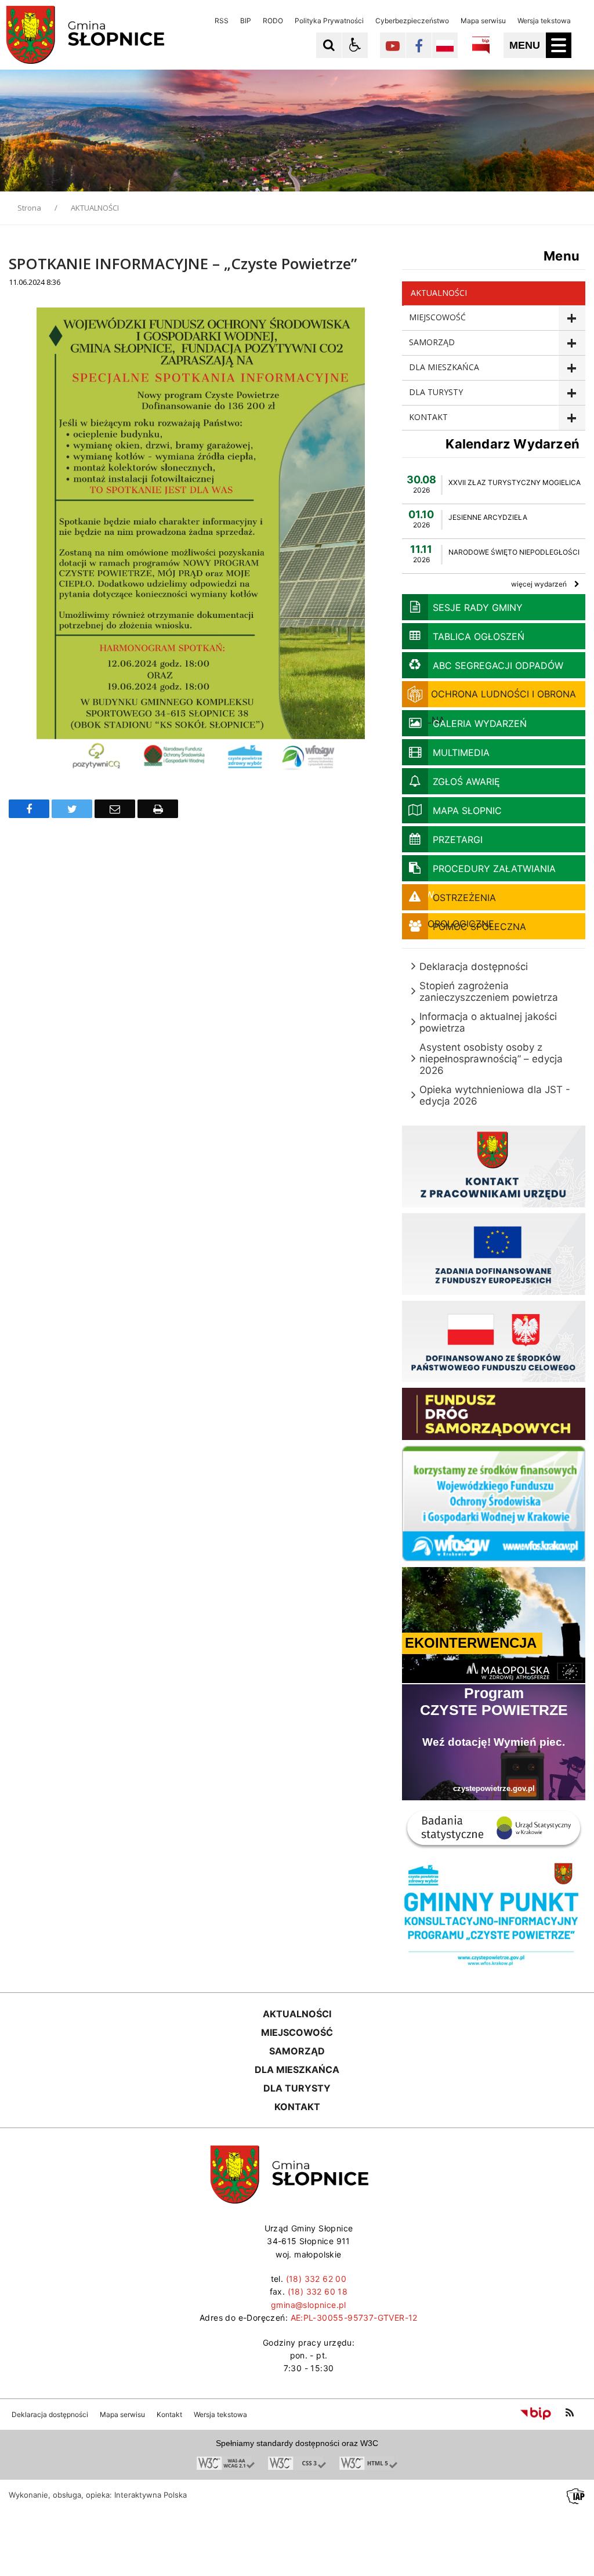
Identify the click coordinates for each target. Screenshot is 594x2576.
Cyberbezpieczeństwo (412, 21)
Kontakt (169, 2415)
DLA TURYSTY (436, 392)
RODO (273, 21)
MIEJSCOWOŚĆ (437, 317)
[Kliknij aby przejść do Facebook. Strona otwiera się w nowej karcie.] (419, 45)
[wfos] (494, 1558)
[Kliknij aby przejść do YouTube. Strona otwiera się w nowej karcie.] (393, 45)
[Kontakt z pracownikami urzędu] (494, 1204)
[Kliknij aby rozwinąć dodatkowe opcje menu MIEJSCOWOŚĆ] (572, 318)
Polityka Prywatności (329, 21)
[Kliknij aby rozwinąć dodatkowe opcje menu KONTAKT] (572, 418)
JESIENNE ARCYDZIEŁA (488, 517)
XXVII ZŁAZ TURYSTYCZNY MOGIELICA (515, 482)
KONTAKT (428, 417)
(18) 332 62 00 (316, 2279)
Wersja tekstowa (544, 21)
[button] (355, 45)
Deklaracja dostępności (50, 2415)
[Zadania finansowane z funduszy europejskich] (494, 1292)
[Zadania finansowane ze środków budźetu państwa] (494, 1379)
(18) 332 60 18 (318, 2291)
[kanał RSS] (570, 2413)
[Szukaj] (329, 45)
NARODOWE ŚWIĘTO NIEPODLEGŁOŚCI (514, 552)
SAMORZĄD (432, 342)
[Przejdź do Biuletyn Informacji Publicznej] (536, 2413)
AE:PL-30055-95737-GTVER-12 (354, 2318)
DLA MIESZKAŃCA (444, 367)
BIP (246, 21)
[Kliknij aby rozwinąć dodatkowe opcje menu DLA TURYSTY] (572, 393)
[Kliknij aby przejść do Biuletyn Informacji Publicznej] (481, 45)
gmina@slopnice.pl (309, 2305)
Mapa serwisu (483, 21)
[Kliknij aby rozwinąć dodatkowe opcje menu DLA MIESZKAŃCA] (572, 368)
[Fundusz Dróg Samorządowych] (494, 1437)
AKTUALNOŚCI (439, 293)
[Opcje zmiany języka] (445, 45)
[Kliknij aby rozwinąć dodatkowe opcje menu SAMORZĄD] (572, 343)
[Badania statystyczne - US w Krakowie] (494, 1849)
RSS (222, 21)
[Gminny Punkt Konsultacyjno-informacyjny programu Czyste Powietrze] (494, 1966)
